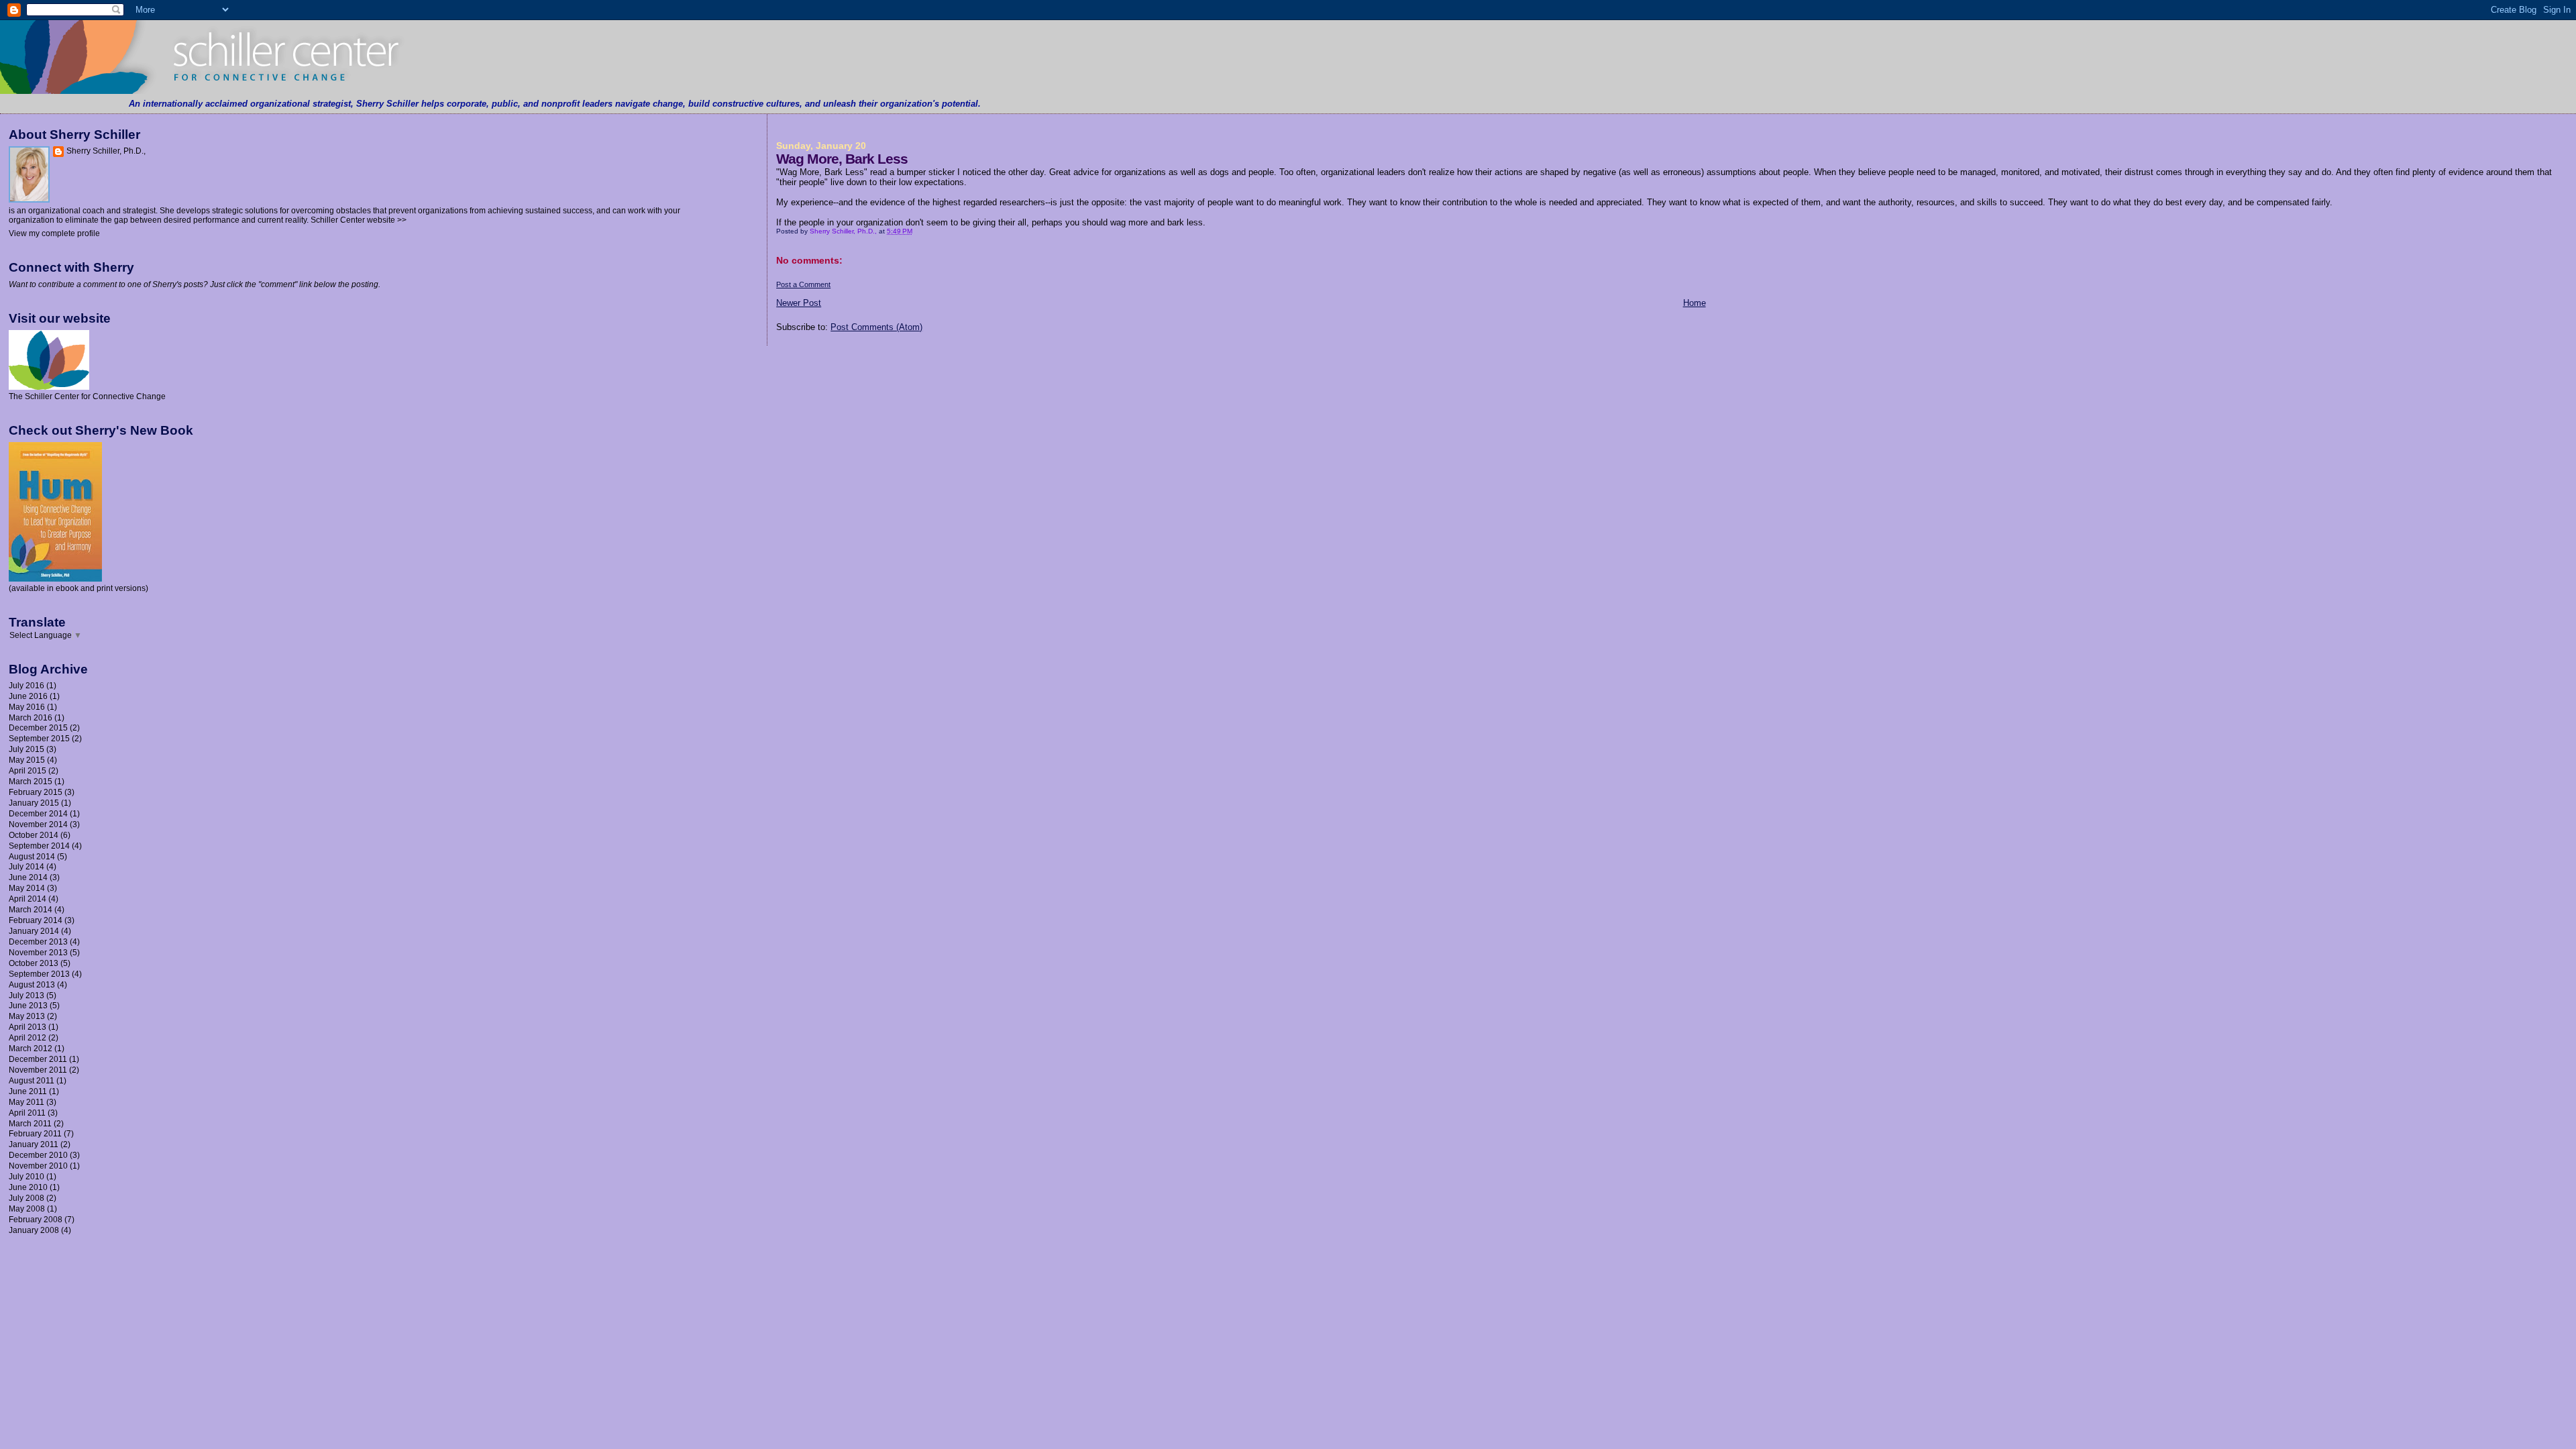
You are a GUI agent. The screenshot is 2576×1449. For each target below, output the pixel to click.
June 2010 (28, 1187)
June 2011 (28, 1091)
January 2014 (34, 931)
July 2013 (26, 995)
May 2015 (27, 760)
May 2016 (27, 707)
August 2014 (32, 856)
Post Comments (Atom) (876, 327)
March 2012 (31, 1048)
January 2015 (34, 803)
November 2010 (38, 1166)
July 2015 (26, 749)
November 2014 (38, 824)
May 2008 (27, 1209)
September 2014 (39, 846)
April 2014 (28, 899)
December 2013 (38, 942)
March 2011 (30, 1123)
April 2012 (28, 1037)
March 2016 (31, 717)
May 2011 (26, 1102)
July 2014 (26, 866)
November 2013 (38, 952)
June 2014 (28, 877)
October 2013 (34, 963)
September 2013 (39, 974)
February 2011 (35, 1133)
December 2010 (38, 1155)
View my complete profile (54, 233)
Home (1695, 303)
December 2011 (38, 1059)
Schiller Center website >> (359, 220)
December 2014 (38, 813)
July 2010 (26, 1176)
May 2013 (27, 1016)
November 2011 (38, 1070)
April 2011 (27, 1113)
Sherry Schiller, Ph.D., (106, 151)
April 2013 (28, 1027)
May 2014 (27, 888)
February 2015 (36, 792)
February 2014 (36, 920)
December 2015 (38, 728)
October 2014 (34, 835)
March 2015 (31, 781)
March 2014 (31, 909)
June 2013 (28, 1005)
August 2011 (32, 1080)
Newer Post (799, 303)
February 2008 (36, 1219)
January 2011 (34, 1144)
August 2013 (32, 984)
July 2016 (26, 685)
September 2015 (39, 738)
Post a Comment (803, 284)
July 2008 (26, 1198)
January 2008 (34, 1230)
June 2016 (28, 696)
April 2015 (28, 770)
